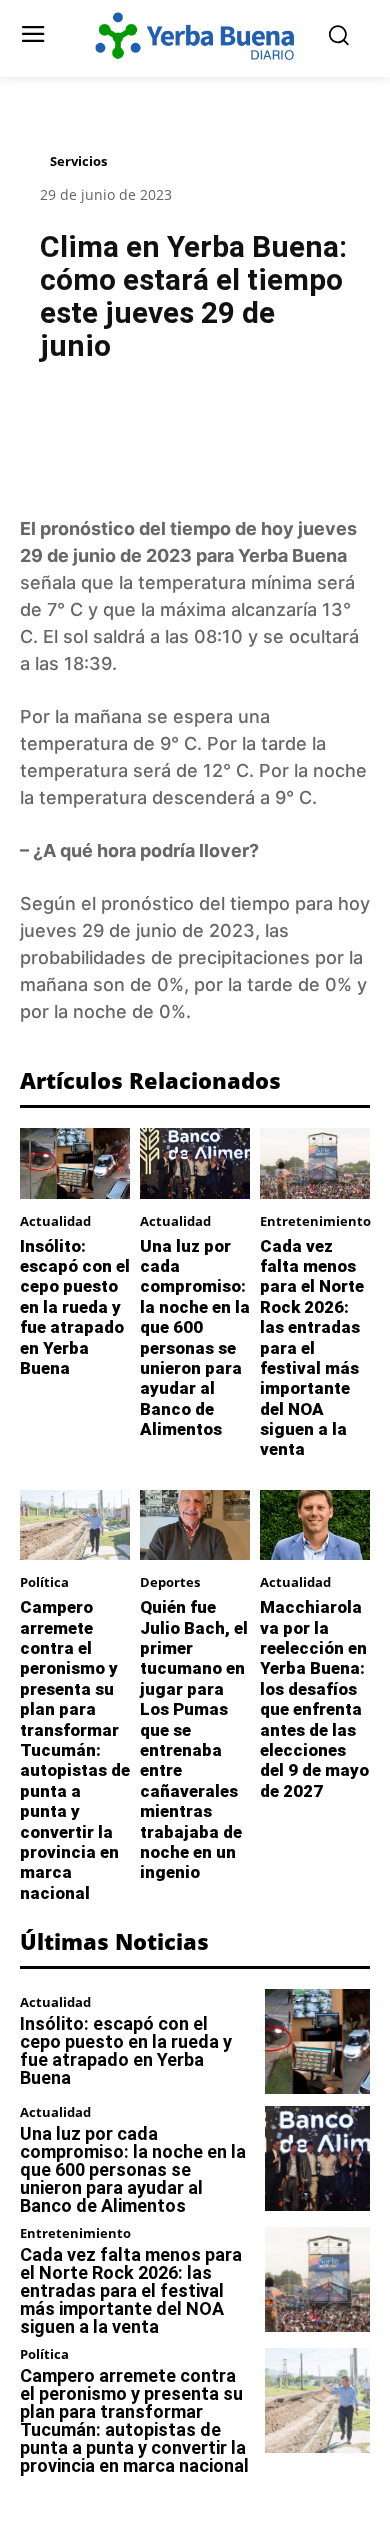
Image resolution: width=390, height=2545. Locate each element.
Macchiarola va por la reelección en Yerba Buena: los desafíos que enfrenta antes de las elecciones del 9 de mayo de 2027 (314, 1699)
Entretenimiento (315, 1221)
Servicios (78, 161)
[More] (297, 428)
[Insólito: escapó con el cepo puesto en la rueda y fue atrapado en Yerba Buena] (75, 1163)
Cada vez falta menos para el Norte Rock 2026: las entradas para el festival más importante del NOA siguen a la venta (312, 1348)
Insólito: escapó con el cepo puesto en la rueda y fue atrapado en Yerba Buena (75, 1307)
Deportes (170, 1582)
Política (44, 1582)
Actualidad (55, 1221)
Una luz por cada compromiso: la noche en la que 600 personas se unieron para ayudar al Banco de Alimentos (195, 1338)
